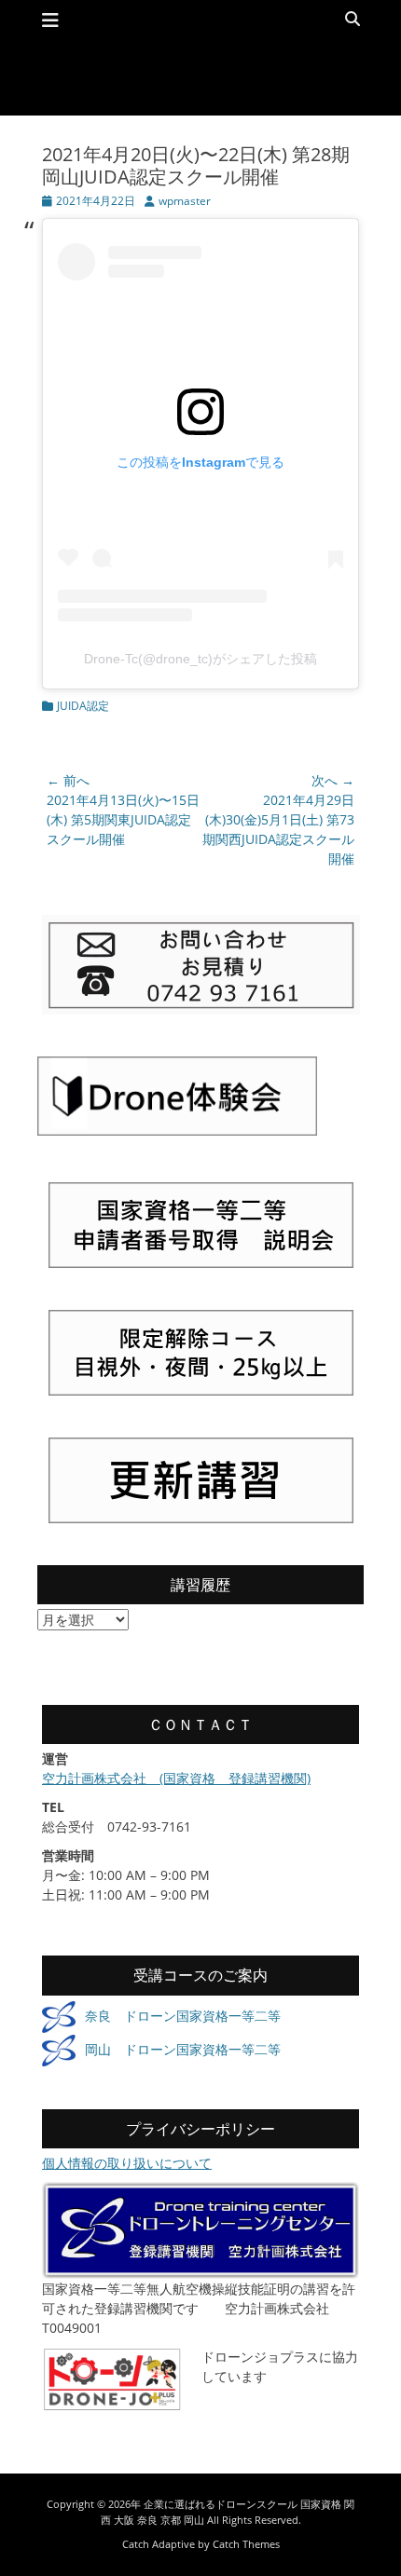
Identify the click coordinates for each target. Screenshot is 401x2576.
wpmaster (185, 201)
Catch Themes (246, 2544)
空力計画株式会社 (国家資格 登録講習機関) (176, 1778)
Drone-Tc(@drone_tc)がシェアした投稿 (200, 659)
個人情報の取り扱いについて (127, 2163)
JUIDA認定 (83, 706)
